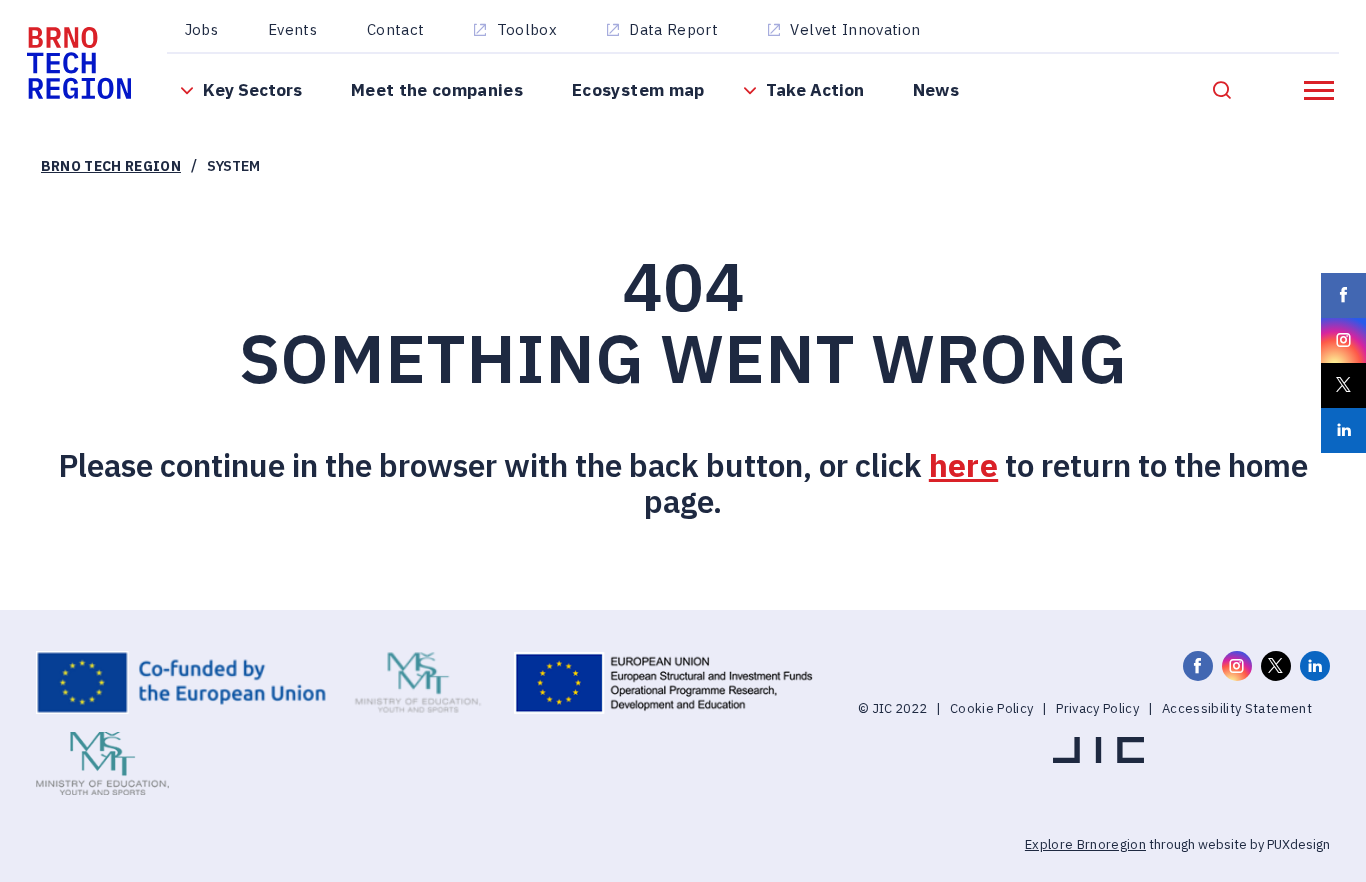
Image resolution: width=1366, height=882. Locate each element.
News (936, 89)
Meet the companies (437, 89)
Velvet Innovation (855, 29)
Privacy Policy (1097, 708)
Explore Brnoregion (1085, 844)
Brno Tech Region (111, 166)
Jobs (201, 29)
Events (292, 29)
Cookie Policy (991, 708)
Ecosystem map (638, 89)
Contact (395, 29)
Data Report (673, 29)
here (963, 465)
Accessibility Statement (1237, 708)
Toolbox (527, 29)
